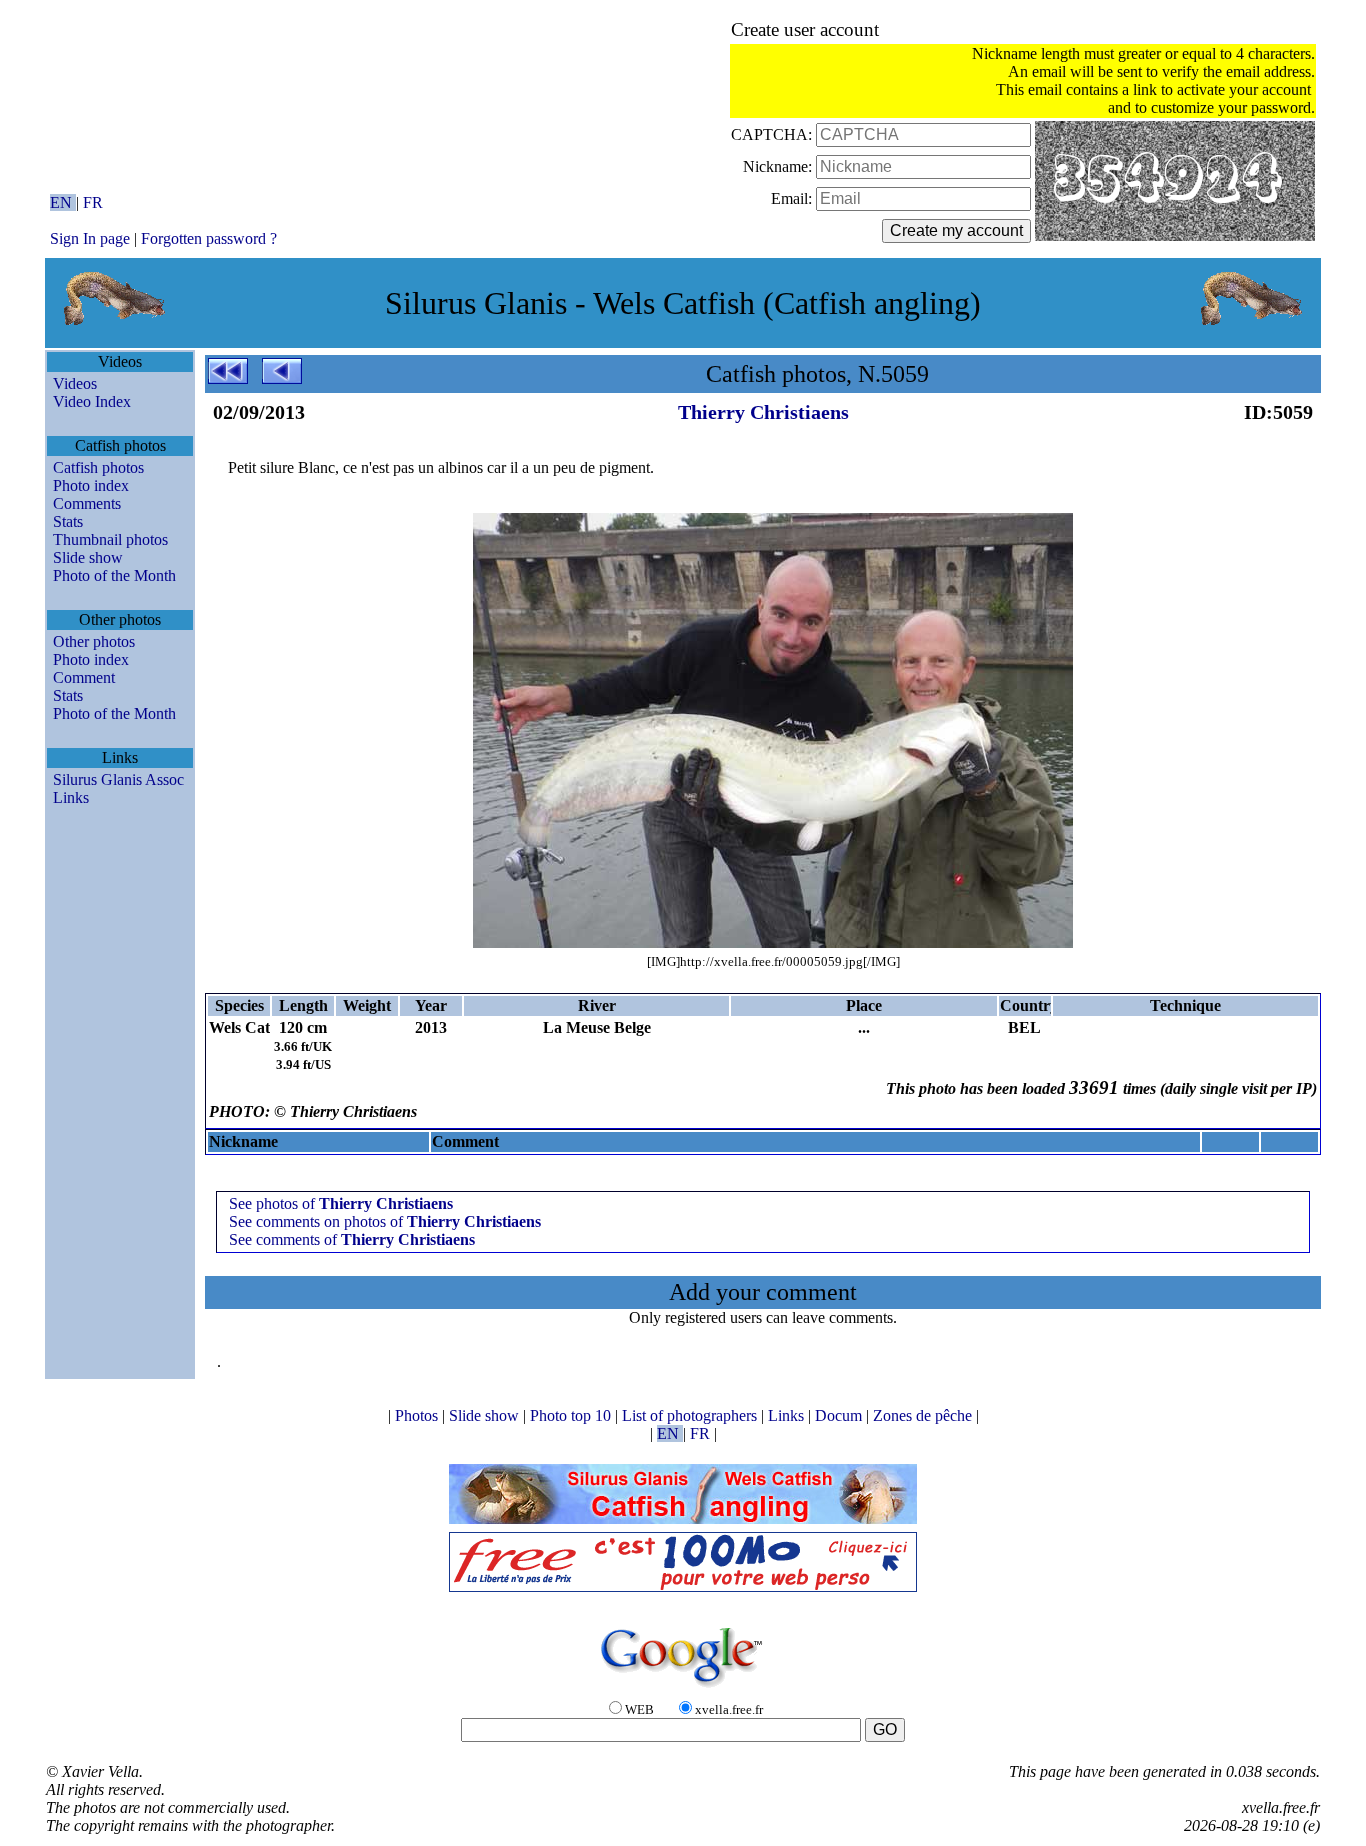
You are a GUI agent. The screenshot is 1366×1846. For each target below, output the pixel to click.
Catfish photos (98, 467)
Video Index (92, 401)
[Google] (683, 1688)
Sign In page (90, 238)
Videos (75, 383)
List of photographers (691, 1415)
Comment (84, 677)
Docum (840, 1415)
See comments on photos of (385, 1221)
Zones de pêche (924, 1415)
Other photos (94, 641)
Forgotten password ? (209, 238)
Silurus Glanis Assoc (118, 779)
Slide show (88, 557)
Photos (418, 1415)
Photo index (91, 485)
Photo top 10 (572, 1415)
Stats (68, 521)
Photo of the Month (114, 575)
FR (93, 202)
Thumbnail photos (110, 539)
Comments (87, 503)
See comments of (352, 1239)
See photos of (341, 1203)
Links (71, 797)
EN (63, 202)
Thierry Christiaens (763, 412)
